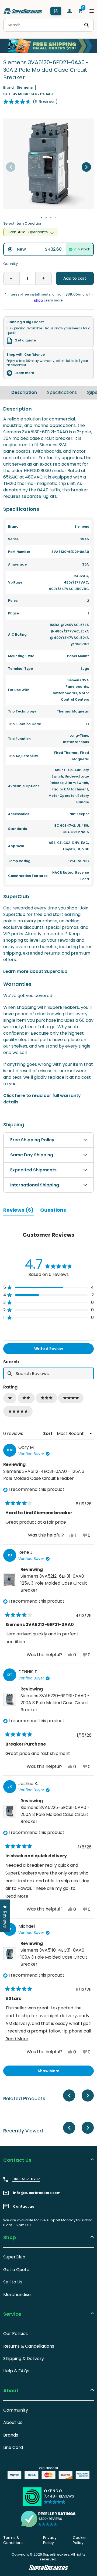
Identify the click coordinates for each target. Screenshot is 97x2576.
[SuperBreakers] (23, 11)
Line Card (13, 2447)
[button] (30, 102)
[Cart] (81, 11)
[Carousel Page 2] (46, 217)
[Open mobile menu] (92, 11)
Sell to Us (13, 2282)
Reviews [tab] (18, 1211)
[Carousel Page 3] (51, 217)
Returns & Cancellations (29, 2346)
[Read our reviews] (48, 2519)
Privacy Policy (50, 2540)
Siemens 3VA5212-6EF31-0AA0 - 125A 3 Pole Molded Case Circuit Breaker (54, 1583)
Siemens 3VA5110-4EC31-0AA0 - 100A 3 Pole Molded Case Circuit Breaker (54, 1957)
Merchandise (17, 2295)
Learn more (24, 373)
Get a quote (25, 340)
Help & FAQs (16, 2371)
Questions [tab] (53, 1211)
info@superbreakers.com (37, 2193)
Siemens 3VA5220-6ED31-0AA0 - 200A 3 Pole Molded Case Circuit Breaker (55, 1703)
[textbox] (48, 1373)
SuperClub (14, 2257)
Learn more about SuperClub (35, 971)
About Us (13, 2422)
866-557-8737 (26, 2179)
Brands (11, 2435)
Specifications (62, 392)
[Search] (87, 25)
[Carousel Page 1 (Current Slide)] (41, 217)
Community (16, 2410)
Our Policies (15, 2334)
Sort (48, 1433)
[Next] (86, 167)
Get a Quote (16, 2270)
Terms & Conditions (13, 2540)
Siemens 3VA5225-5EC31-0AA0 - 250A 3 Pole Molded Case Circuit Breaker (55, 1814)
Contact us (23, 2207)
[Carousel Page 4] (56, 217)
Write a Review (57, 1350)
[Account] (70, 11)
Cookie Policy (79, 2540)
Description (24, 392)
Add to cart (75, 278)
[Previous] (11, 167)
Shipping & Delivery (24, 2359)
